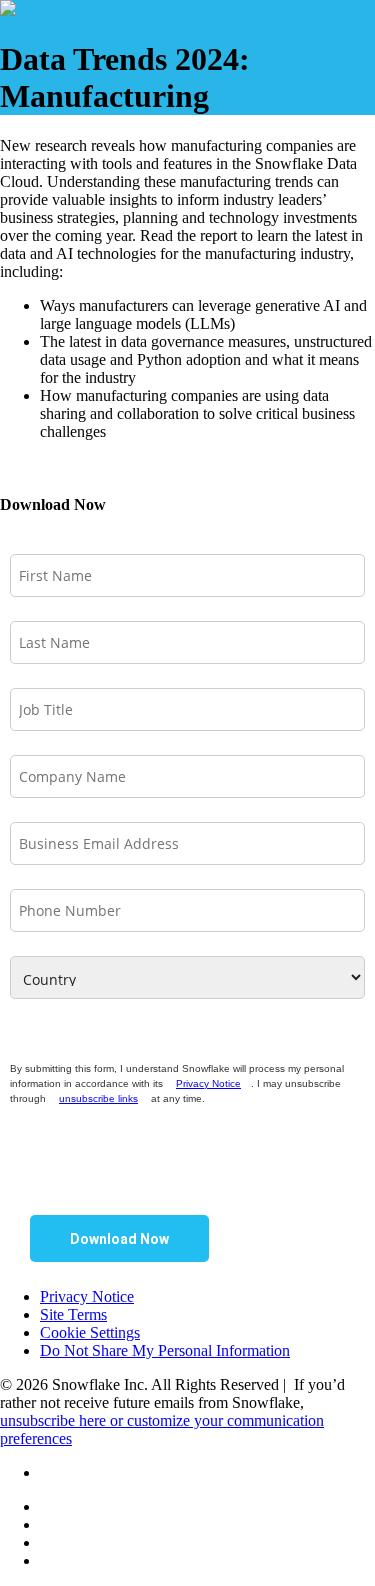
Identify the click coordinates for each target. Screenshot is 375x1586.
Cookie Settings (90, 1332)
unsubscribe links (98, 1098)
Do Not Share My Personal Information (165, 1350)
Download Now (119, 1239)
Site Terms (73, 1314)
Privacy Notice (208, 1083)
